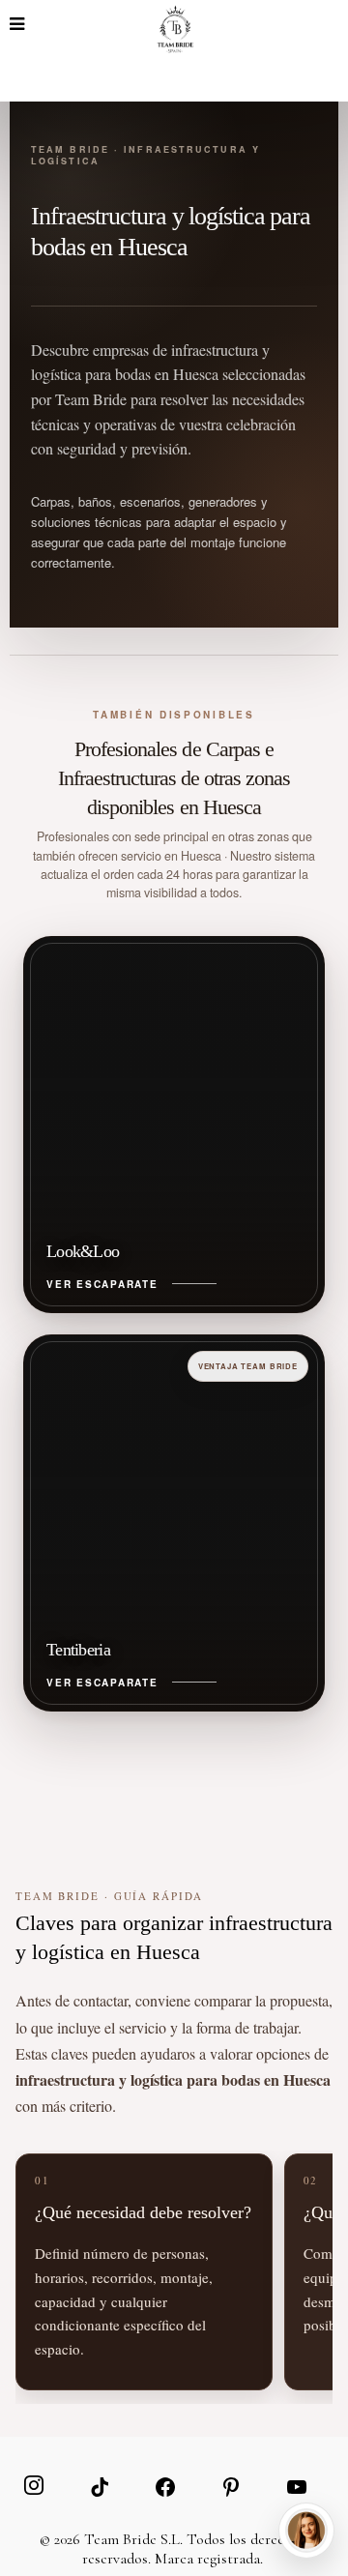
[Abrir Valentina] (306, 2531)
